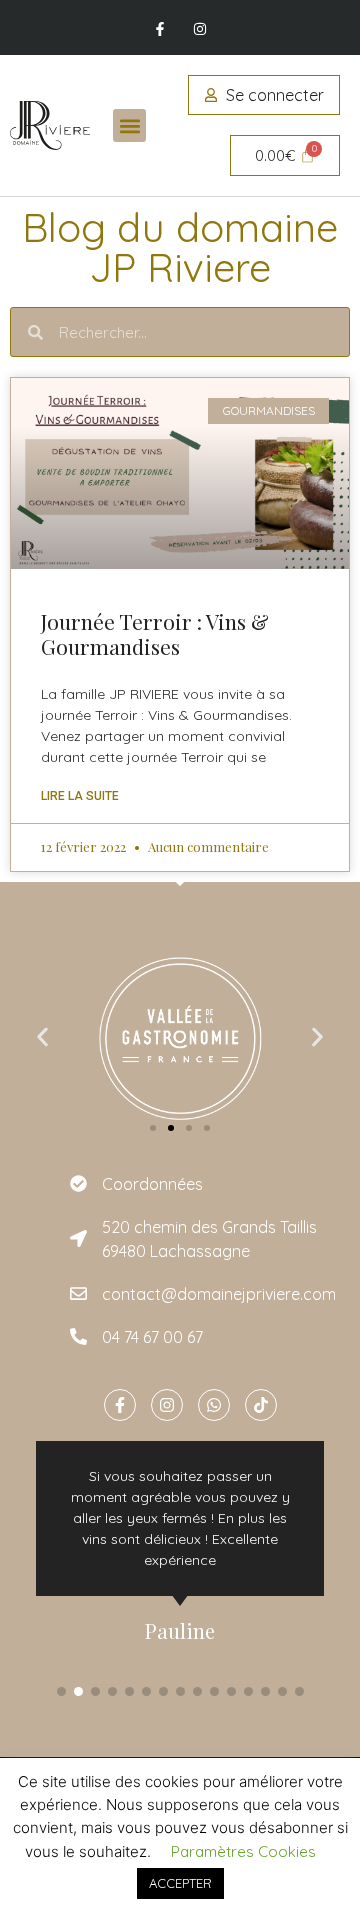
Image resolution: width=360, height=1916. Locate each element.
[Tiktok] (261, 1405)
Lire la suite (80, 796)
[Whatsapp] (214, 1405)
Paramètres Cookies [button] (243, 1851)
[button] (129, 125)
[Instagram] (199, 29)
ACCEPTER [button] (180, 1883)
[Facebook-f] (160, 29)
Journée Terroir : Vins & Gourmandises (155, 633)
